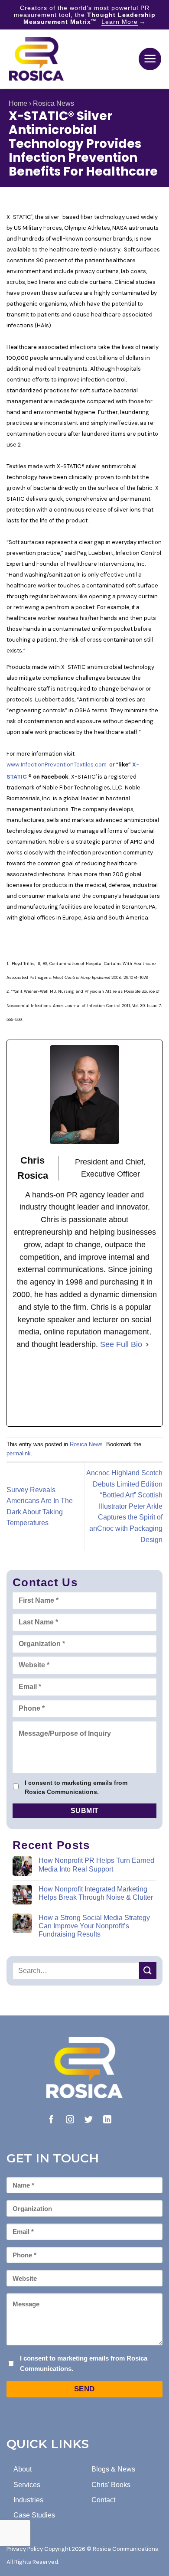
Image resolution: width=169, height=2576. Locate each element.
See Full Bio (121, 1344)
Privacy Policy (25, 2549)
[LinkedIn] (84, 1389)
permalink (19, 1453)
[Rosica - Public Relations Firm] (36, 59)
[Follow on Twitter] (89, 2120)
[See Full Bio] (147, 1345)
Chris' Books (111, 2485)
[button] (150, 59)
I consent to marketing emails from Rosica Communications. (76, 1787)
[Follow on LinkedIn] (107, 2120)
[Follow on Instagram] (70, 2120)
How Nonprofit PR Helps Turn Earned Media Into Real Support (96, 1865)
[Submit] (148, 1971)
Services (27, 2485)
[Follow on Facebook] (51, 2120)
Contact (103, 2500)
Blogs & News (113, 2469)
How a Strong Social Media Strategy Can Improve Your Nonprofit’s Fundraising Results (94, 1926)
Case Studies (34, 2515)
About (23, 2469)
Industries (28, 2500)
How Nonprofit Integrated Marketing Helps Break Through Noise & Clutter (96, 1893)
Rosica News (54, 103)
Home (18, 103)
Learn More (120, 22)
